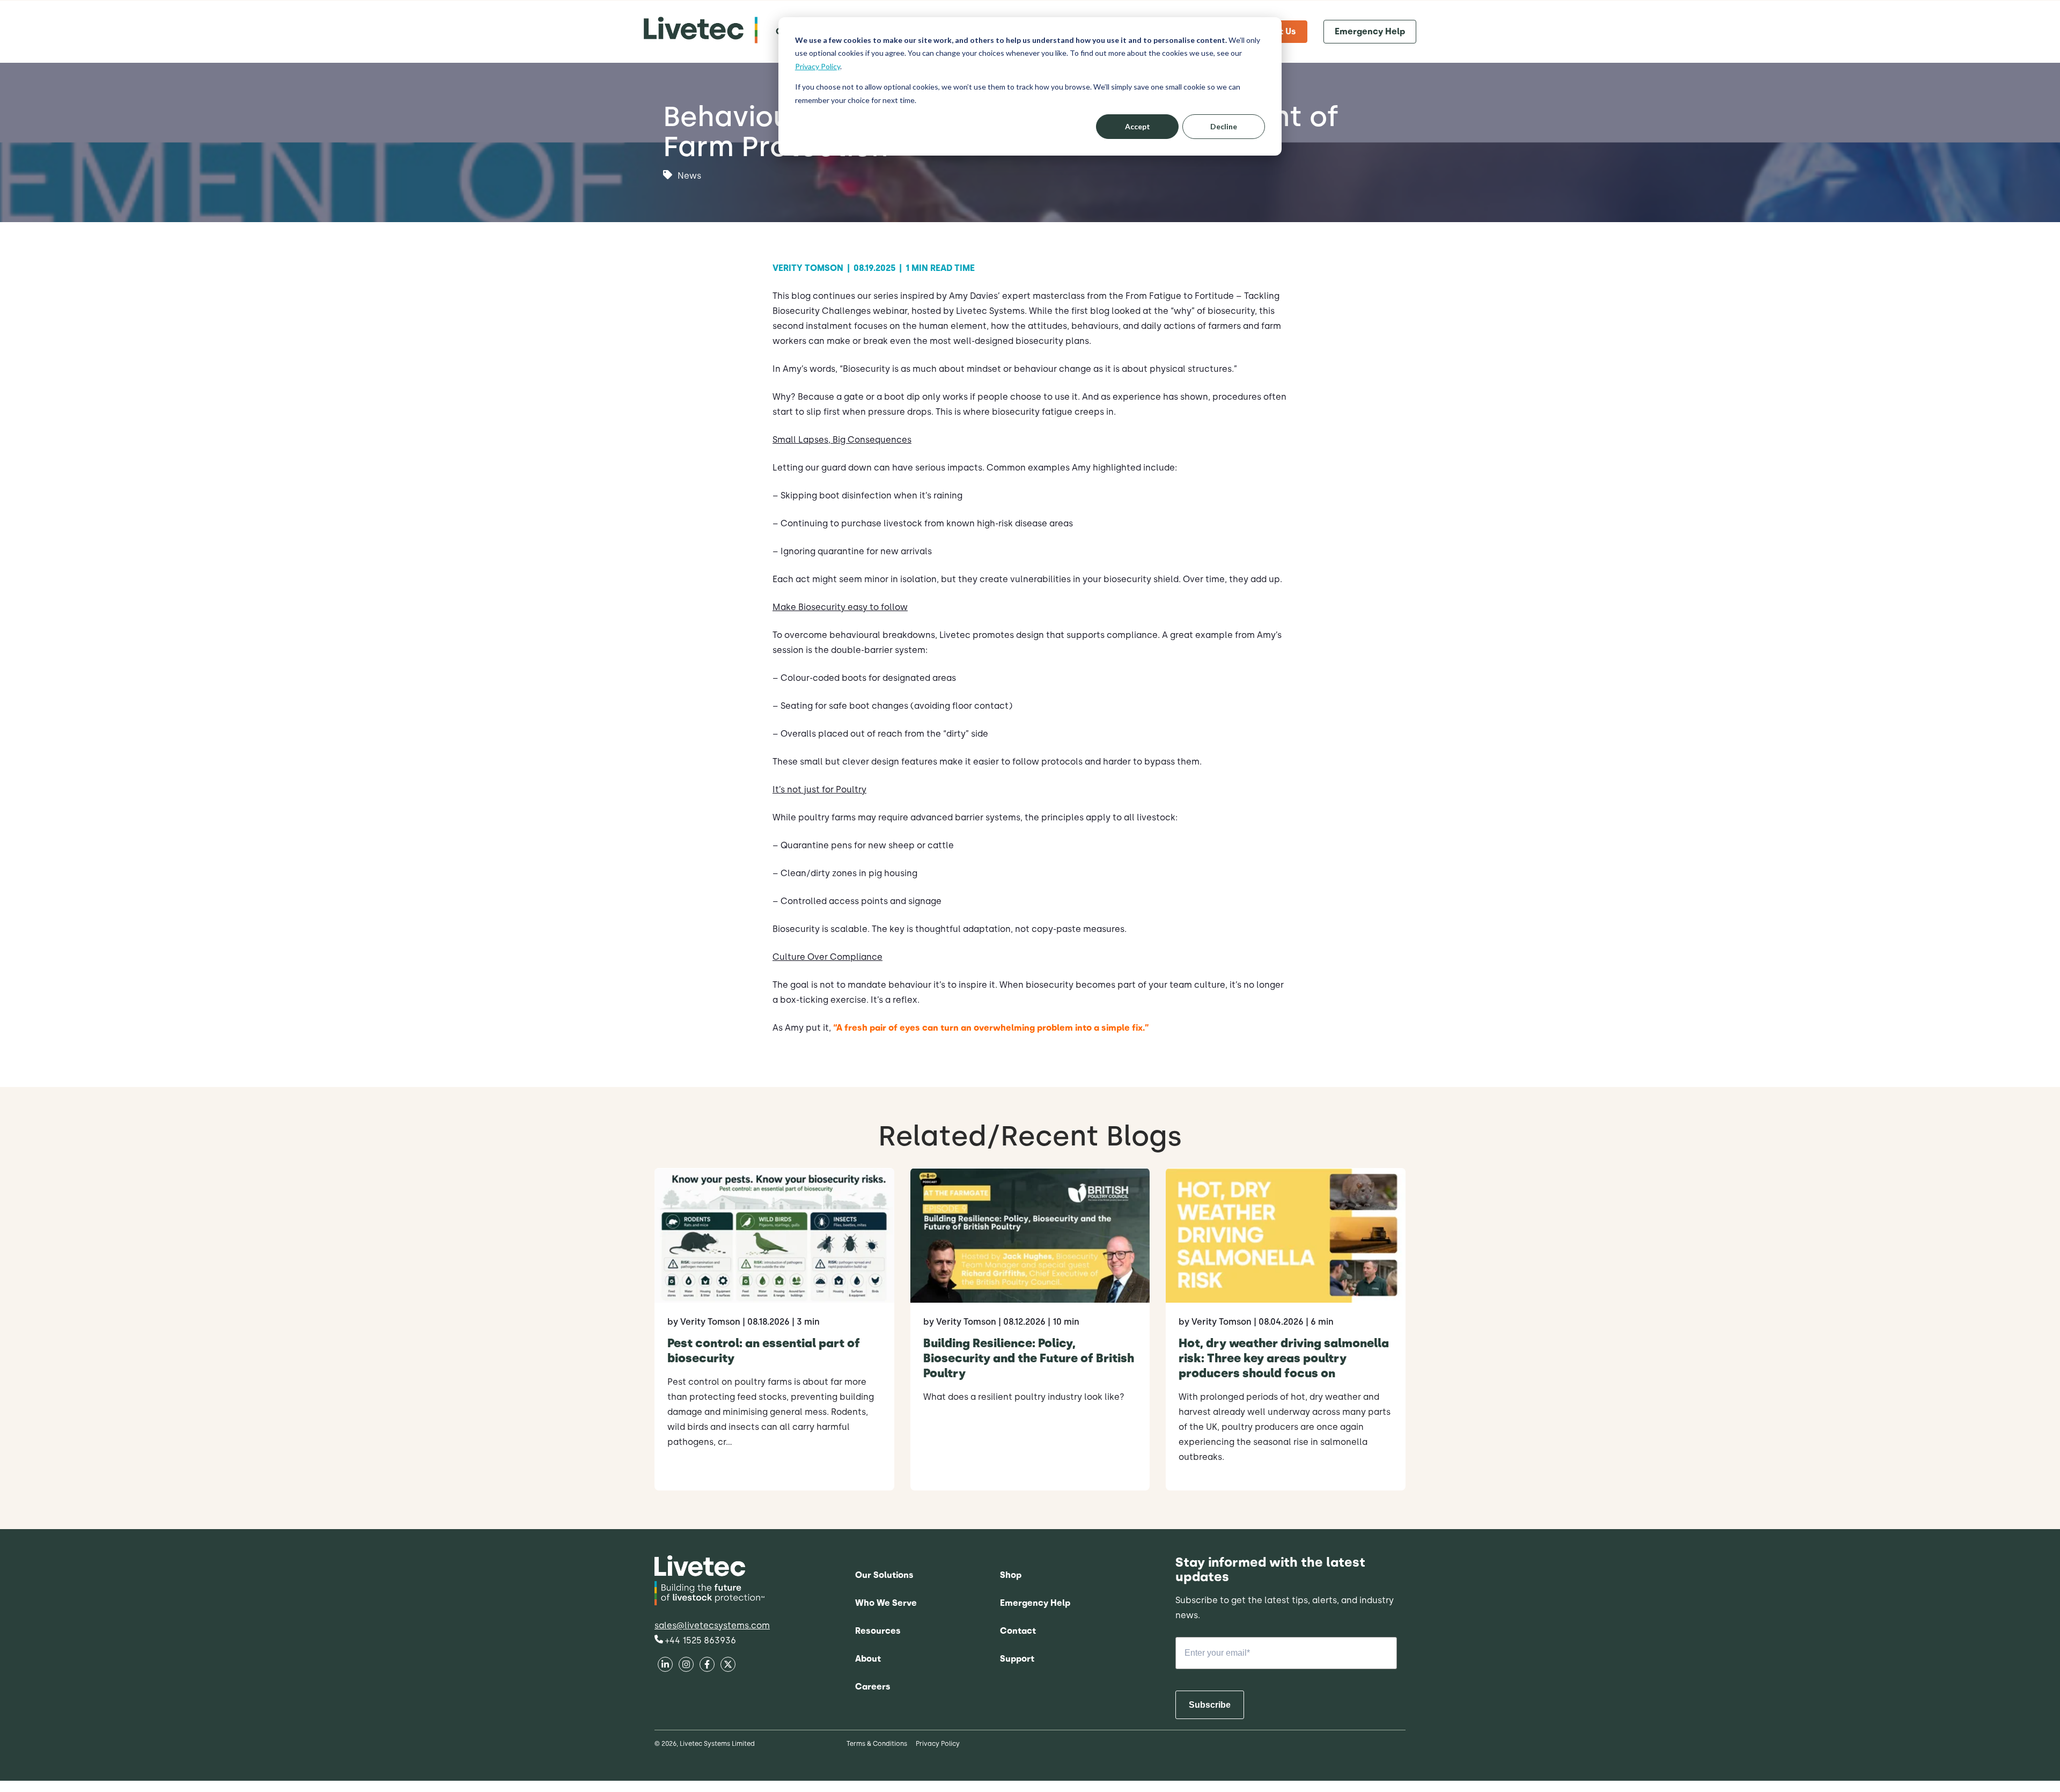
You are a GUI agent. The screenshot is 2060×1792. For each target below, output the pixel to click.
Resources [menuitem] (878, 1631)
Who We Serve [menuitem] (886, 1603)
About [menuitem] (868, 1659)
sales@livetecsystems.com (712, 1625)
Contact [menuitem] (1018, 1631)
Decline (1224, 126)
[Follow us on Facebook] (665, 1666)
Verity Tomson (811, 268)
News (689, 176)
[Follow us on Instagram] (728, 1666)
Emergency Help (1370, 31)
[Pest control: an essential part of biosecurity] (774, 1329)
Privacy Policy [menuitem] (938, 1744)
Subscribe (1210, 1705)
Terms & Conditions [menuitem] (877, 1744)
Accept (1138, 126)
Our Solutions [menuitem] (884, 1575)
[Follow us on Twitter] (707, 1666)
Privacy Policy (818, 66)
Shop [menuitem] (1011, 1575)
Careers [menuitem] (873, 1687)
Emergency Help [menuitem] (1035, 1603)
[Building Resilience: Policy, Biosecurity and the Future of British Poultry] (1030, 1329)
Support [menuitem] (1017, 1659)
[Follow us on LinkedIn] (686, 1666)
